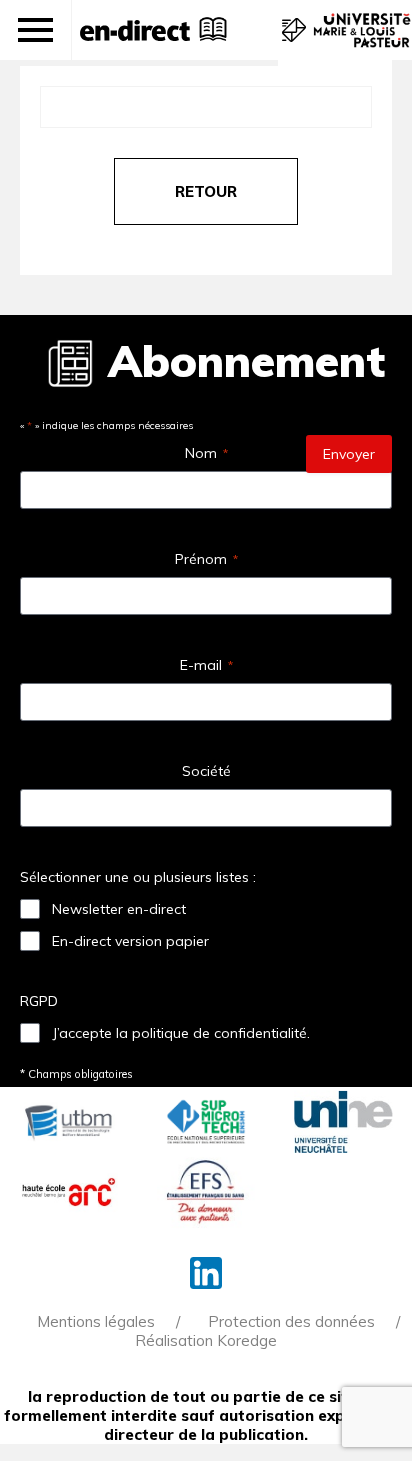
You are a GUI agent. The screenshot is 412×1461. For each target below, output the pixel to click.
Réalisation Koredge (206, 1340)
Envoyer (349, 454)
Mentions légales (96, 1321)
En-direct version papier (130, 941)
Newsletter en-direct (119, 909)
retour (206, 191)
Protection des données (291, 1321)
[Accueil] (135, 30)
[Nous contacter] (291, 40)
